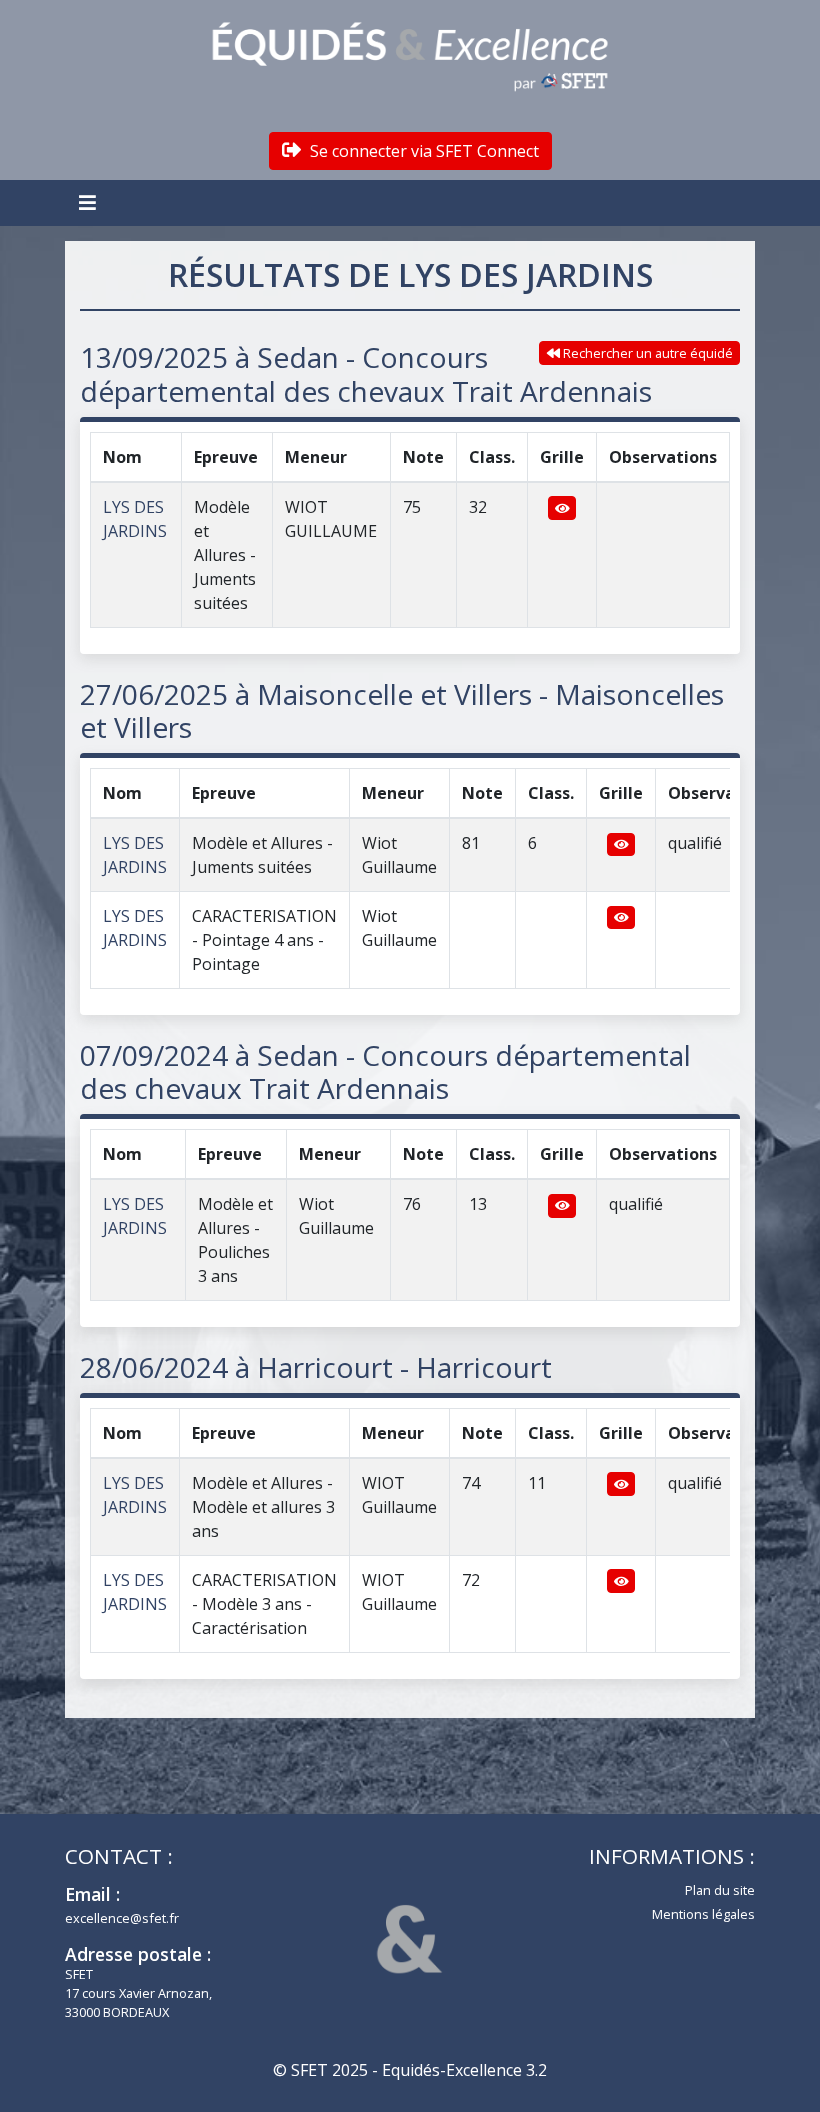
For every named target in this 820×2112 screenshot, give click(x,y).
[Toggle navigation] (90, 203)
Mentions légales (703, 1914)
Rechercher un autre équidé (646, 353)
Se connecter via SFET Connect (422, 151)
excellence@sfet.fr (122, 1918)
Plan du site (720, 1890)
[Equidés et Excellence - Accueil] (410, 57)
